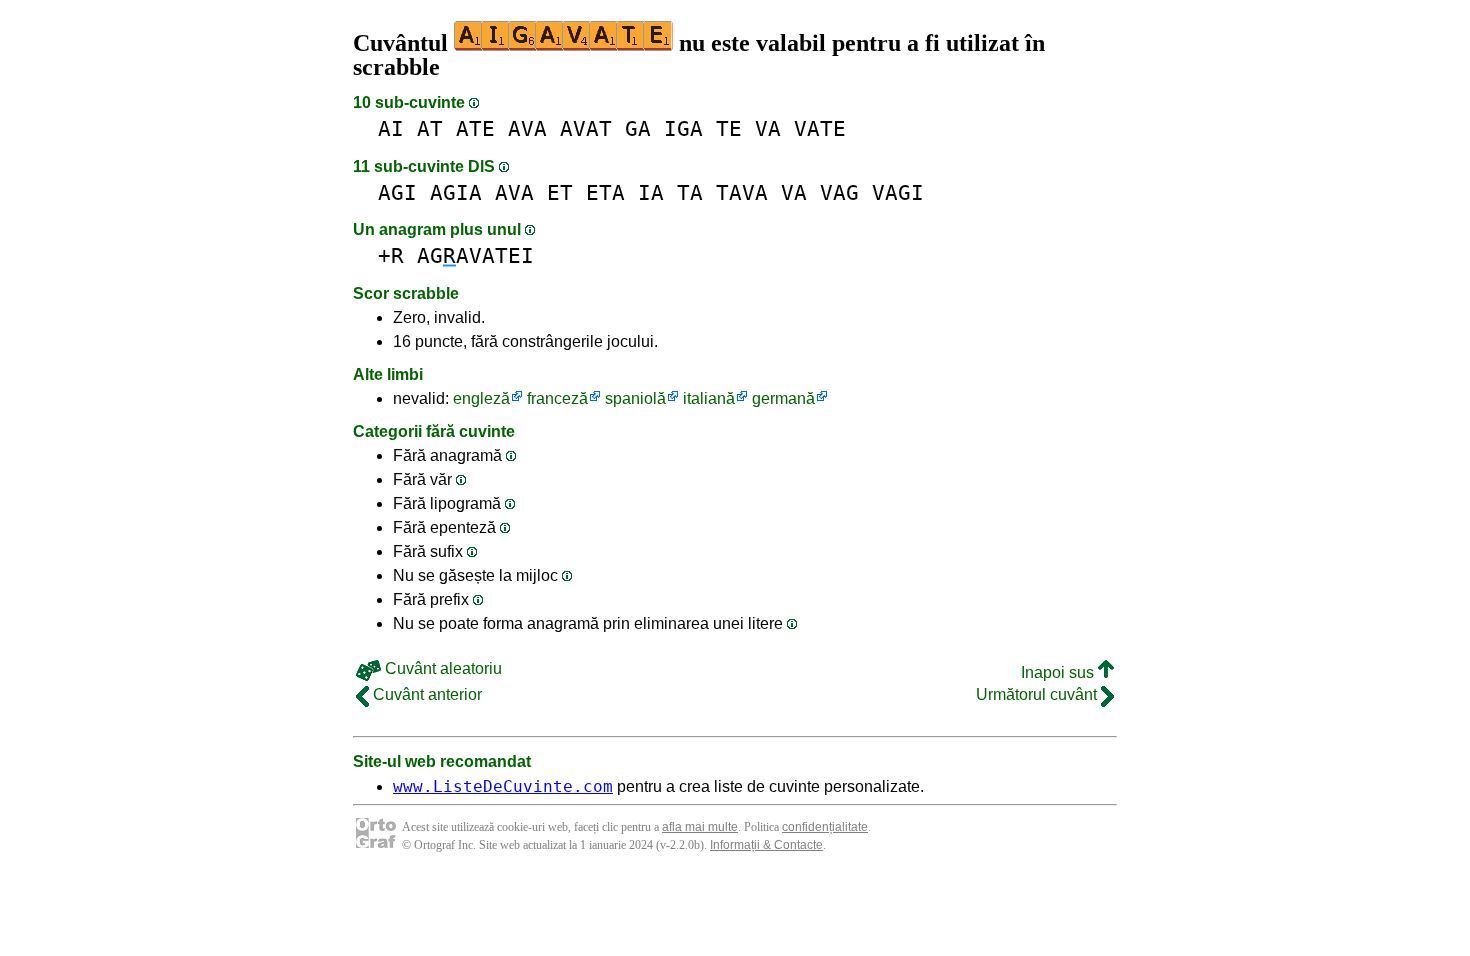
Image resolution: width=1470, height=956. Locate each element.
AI (391, 128)
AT (430, 128)
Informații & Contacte (766, 845)
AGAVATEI (475, 255)
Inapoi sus (1059, 672)
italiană (709, 398)
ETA (605, 192)
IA (651, 192)
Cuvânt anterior (425, 694)
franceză (557, 398)
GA (638, 128)
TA (690, 192)
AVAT (586, 128)
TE (729, 128)
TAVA (742, 192)
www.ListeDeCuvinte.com (503, 786)
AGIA (456, 192)
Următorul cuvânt (1038, 694)
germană (783, 398)
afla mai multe (700, 827)
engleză (481, 398)
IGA (683, 128)
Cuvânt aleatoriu (441, 668)
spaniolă (635, 398)
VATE (820, 128)
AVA (527, 128)
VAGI (898, 192)
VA (768, 128)
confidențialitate (825, 827)
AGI (397, 192)
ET (560, 192)
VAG (839, 192)
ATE (475, 128)
